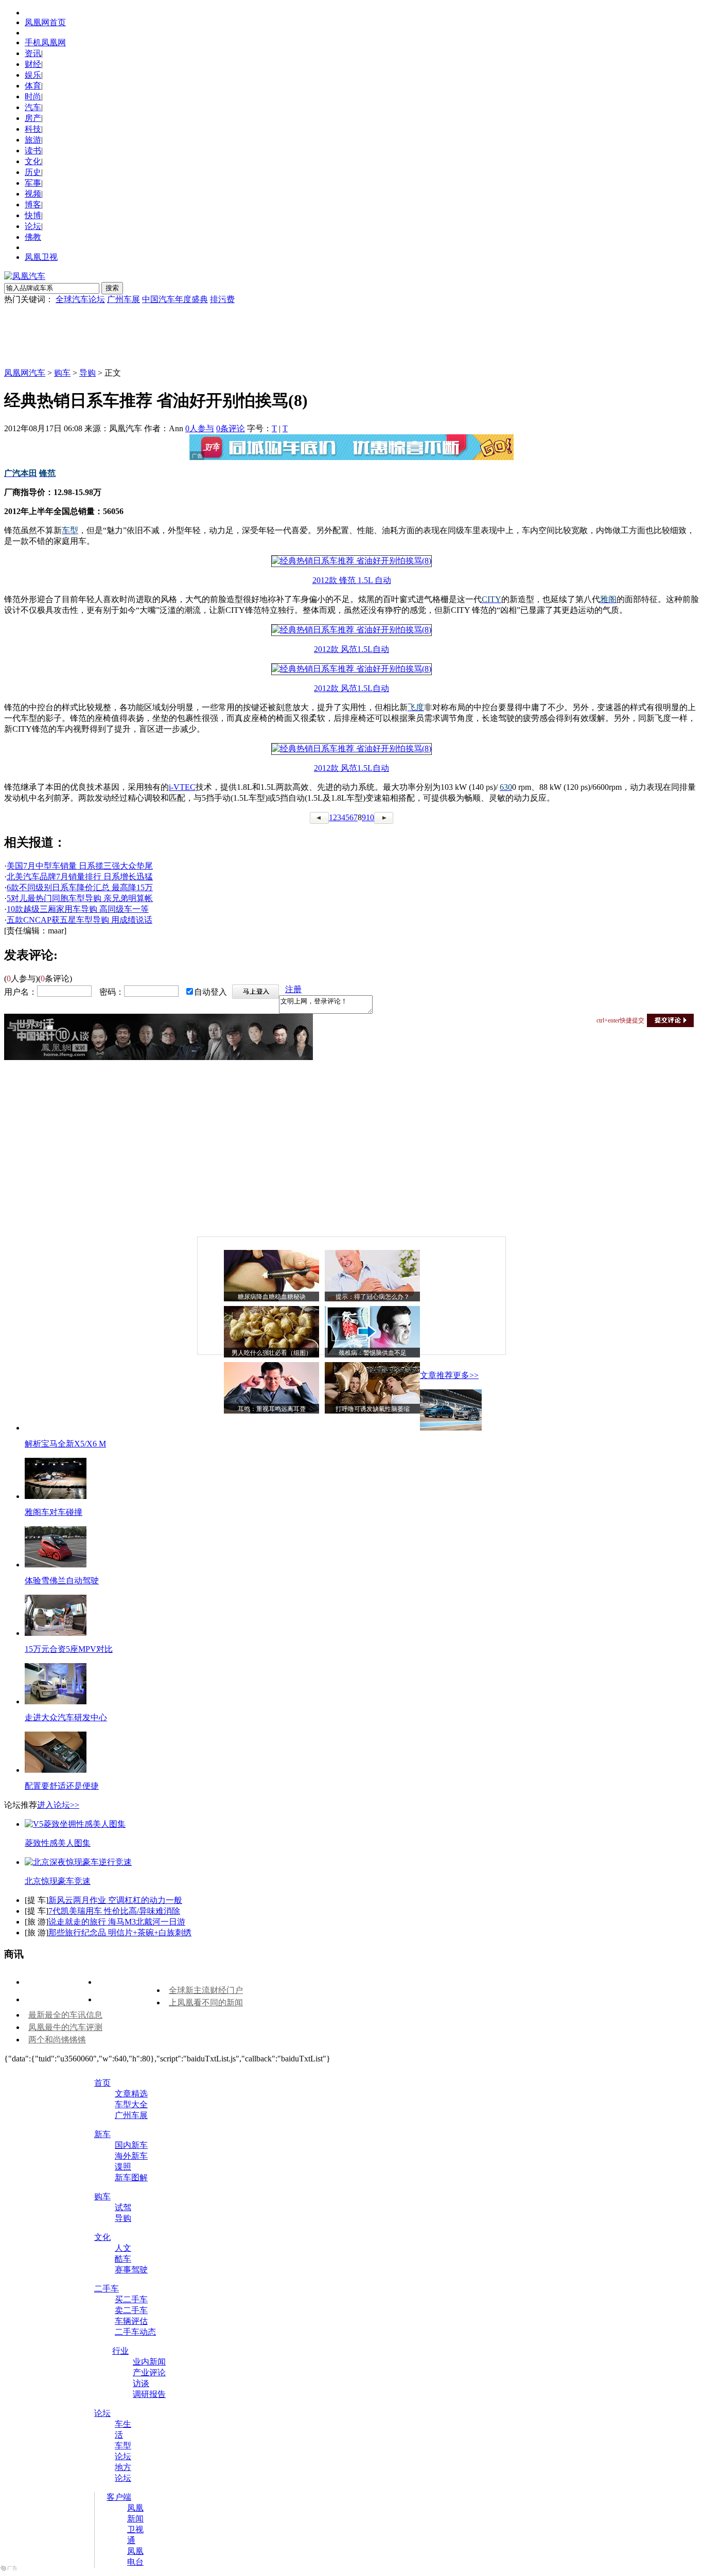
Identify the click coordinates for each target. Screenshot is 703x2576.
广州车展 (124, 299)
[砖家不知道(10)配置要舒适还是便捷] (56, 1770)
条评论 (231, 428)
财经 (33, 64)
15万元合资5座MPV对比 (69, 1649)
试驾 (123, 2207)
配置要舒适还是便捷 (62, 1786)
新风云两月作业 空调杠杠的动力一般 (115, 1900)
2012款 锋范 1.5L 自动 (352, 580)
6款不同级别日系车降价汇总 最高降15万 (80, 887)
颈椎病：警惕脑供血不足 (373, 1353)
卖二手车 (131, 2310)
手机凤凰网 (45, 42)
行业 (120, 2351)
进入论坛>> (58, 1805)
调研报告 (149, 2394)
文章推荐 (436, 1375)
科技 (33, 129)
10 (370, 817)
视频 (33, 194)
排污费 (222, 299)
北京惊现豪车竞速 (58, 1881)
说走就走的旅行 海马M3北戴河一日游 (117, 1922)
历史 (33, 172)
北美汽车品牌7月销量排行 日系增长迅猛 (80, 877)
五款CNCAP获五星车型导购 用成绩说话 (80, 920)
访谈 (141, 2383)
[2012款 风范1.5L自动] (351, 630)
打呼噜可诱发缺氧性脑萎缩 (373, 1409)
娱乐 (33, 75)
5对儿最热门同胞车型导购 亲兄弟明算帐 (80, 898)
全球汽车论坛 (80, 299)
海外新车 (131, 2156)
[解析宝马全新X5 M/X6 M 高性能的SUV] (451, 1428)
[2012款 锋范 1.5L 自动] (351, 561)
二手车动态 (135, 2332)
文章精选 (131, 2094)
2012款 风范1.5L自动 (351, 649)
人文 (123, 2248)
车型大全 (131, 2104)
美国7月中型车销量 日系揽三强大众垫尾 (80, 866)
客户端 (119, 2497)
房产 (33, 118)
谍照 (123, 2167)
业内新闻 (149, 2362)
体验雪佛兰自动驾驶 (62, 1581)
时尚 (33, 96)
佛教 (33, 237)
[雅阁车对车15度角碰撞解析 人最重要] (56, 1496)
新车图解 (131, 2177)
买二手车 (131, 2299)
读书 (33, 151)
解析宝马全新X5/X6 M (65, 1444)
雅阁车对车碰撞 (54, 1512)
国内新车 (131, 2145)
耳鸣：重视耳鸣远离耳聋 (272, 1409)
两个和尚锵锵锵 (57, 2040)
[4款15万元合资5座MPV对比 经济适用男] (56, 1633)
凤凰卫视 (41, 257)
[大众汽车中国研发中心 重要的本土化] (56, 1701)
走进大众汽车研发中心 (66, 1717)
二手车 (107, 2289)
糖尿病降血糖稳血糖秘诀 (272, 1297)
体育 (33, 86)
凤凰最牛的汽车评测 (65, 2027)
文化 (33, 161)
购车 (62, 373)
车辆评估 (131, 2321)
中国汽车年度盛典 (175, 299)
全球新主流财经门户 (206, 1990)
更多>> (466, 1375)
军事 (33, 183)
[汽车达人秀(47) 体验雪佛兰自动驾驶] (56, 1565)
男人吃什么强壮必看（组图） (272, 1353)
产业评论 (149, 2372)
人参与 (200, 428)
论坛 (33, 226)
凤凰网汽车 (25, 373)
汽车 (33, 107)
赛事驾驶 (131, 2270)
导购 (87, 373)
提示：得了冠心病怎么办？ (373, 1297)
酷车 (123, 2259)
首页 (102, 2083)
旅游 (33, 140)
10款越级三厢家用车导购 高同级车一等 (78, 909)
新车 (102, 2134)
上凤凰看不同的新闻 (206, 2002)
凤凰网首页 (45, 22)
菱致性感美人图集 (58, 1843)
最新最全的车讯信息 (65, 2015)
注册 (293, 989)
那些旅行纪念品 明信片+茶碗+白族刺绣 (120, 1933)
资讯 (33, 53)
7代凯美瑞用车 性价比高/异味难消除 (114, 1911)
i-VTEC (182, 787)
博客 (33, 205)
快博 (33, 215)
